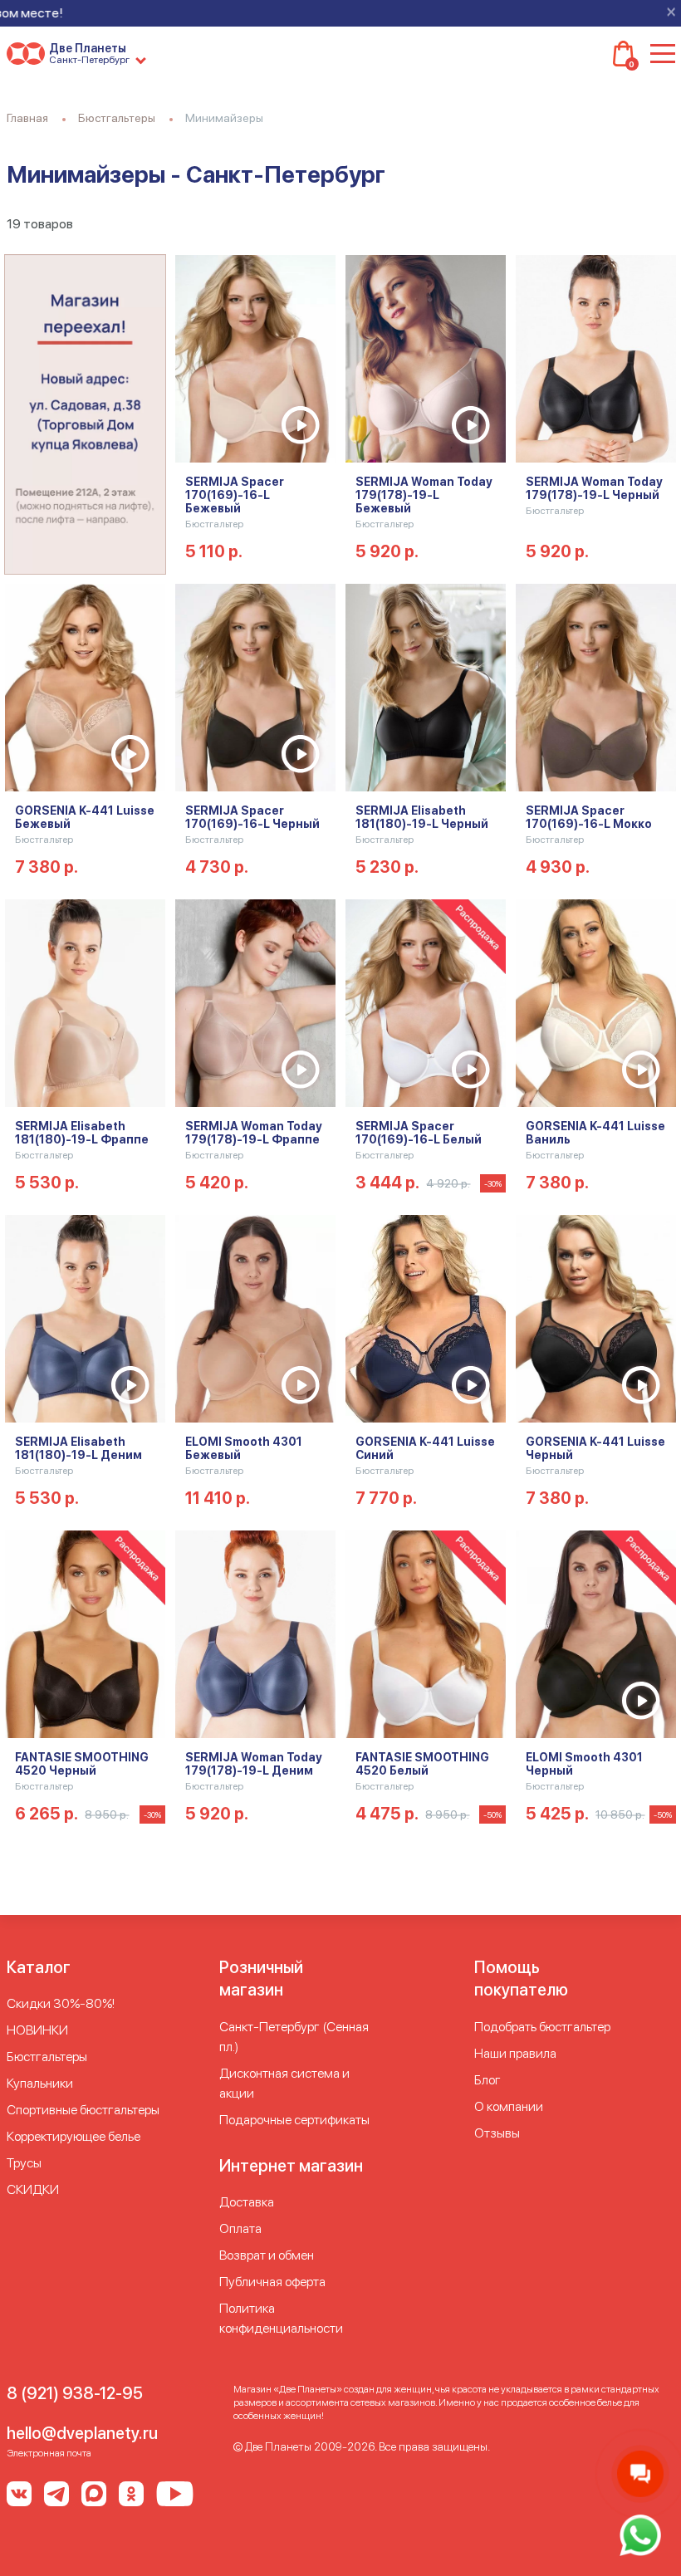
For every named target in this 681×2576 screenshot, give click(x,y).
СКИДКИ (33, 2189)
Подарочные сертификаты (294, 2120)
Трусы (24, 2163)
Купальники (40, 2083)
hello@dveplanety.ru (82, 2433)
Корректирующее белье (73, 2136)
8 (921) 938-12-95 (75, 2393)
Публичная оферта (272, 2282)
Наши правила (515, 2053)
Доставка (247, 2202)
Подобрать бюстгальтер (542, 2027)
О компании (509, 2106)
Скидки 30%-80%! (61, 2003)
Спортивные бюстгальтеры (83, 2110)
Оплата (240, 2228)
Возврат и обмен (267, 2255)
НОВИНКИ (37, 2030)
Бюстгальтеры (47, 2057)
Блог (487, 2080)
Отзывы (497, 2133)
